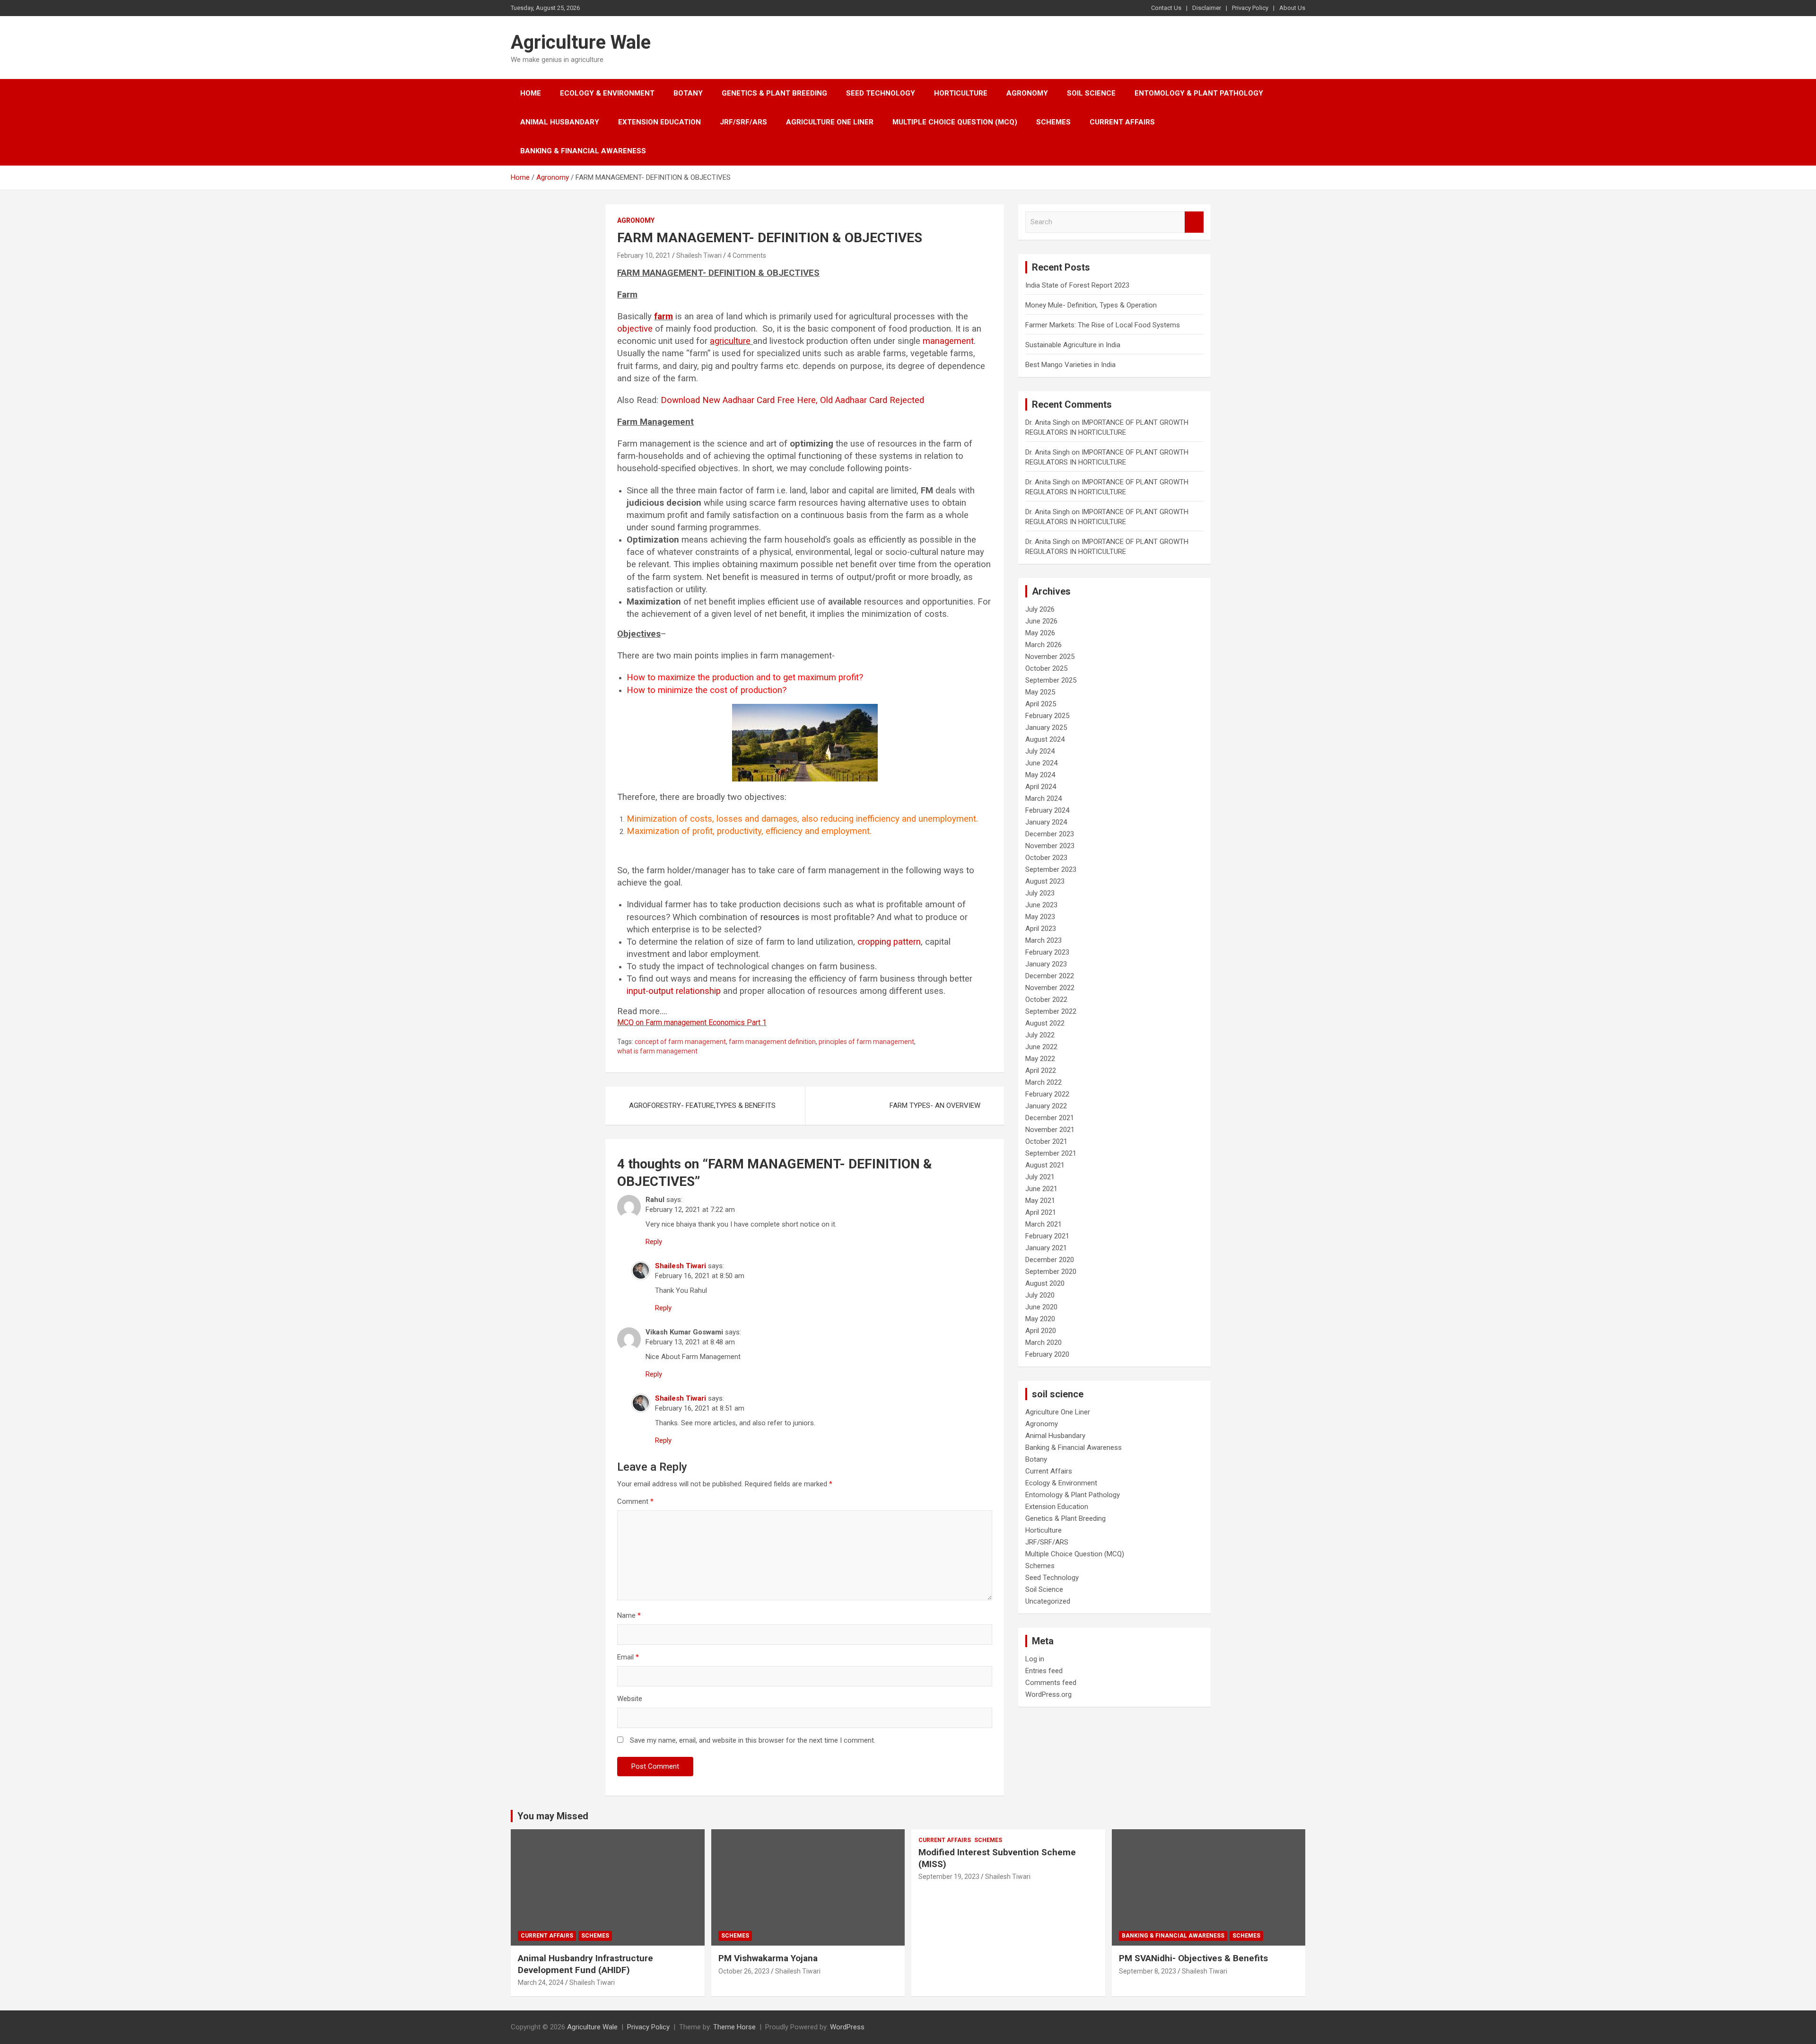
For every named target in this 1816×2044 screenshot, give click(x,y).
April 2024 (1041, 787)
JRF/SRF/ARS (743, 122)
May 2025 (1040, 692)
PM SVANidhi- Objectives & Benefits (1193, 1958)
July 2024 (1040, 751)
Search (1194, 222)
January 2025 (1046, 728)
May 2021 (1040, 1201)
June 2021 (1041, 1189)
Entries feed (1044, 1671)
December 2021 (1050, 1118)
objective (635, 329)
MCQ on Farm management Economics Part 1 (692, 1022)
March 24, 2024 (541, 1983)
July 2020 (1040, 1295)
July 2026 (1040, 609)
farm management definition (772, 1042)
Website (630, 1699)
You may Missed (553, 1816)
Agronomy (1027, 93)
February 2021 (1047, 1236)
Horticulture (961, 93)
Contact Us (1166, 8)
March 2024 (1043, 798)
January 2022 (1046, 1106)
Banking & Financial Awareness (583, 151)
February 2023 (1047, 952)
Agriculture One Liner (830, 122)
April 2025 (1041, 704)
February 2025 (1047, 716)
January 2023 (1046, 964)
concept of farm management (680, 1042)
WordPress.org (1048, 1694)
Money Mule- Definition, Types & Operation (1091, 305)
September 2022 (1051, 1011)
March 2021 (1043, 1224)
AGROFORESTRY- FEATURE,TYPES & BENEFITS (702, 1105)
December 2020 (1050, 1260)
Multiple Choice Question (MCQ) (955, 122)
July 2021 (1040, 1177)
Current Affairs (1122, 122)
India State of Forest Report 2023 (1077, 285)
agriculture (730, 341)
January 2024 (1046, 822)
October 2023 (1046, 858)
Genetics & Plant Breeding (774, 93)
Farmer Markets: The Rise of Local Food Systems (1103, 325)
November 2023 (1050, 846)
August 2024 (1045, 739)
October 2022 (1046, 1000)
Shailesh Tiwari (699, 255)
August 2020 (1045, 1283)
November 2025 (1050, 657)
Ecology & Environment (607, 93)
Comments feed (1051, 1683)
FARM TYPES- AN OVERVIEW (935, 1105)
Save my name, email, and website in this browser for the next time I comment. (753, 1740)
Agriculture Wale (581, 42)
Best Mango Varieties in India (1070, 365)
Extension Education (659, 122)
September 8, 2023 (1148, 1971)
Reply (654, 1242)
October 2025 (1046, 668)
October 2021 (1046, 1141)
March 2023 (1043, 940)
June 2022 (1041, 1047)
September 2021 (1051, 1153)
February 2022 (1047, 1094)
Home (531, 93)
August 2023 (1045, 881)
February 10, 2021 (644, 255)
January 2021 (1046, 1248)
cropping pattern (889, 942)
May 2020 (1040, 1319)
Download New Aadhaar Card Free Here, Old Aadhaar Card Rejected (792, 400)
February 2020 (1047, 1354)
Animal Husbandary (560, 122)
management (948, 341)
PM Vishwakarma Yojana (768, 1958)
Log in (1035, 1659)
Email (628, 1657)
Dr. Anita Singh (1048, 422)
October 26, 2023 (744, 1971)
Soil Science (1091, 93)
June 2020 (1041, 1307)
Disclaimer (1207, 8)
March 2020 (1043, 1342)
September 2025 (1051, 680)
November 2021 (1050, 1130)
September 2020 (1051, 1272)
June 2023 (1041, 905)
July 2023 (1040, 893)
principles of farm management (866, 1042)
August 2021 (1045, 1165)
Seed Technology (881, 93)
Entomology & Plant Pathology (1199, 93)
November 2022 (1050, 988)
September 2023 (1051, 869)
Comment (635, 1501)
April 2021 (1041, 1212)
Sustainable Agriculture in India (1073, 345)
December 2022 (1050, 976)
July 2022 (1040, 1035)
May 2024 (1040, 775)
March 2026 (1043, 645)
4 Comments (747, 255)
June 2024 (1041, 763)
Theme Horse (734, 2027)
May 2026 (1040, 633)
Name (629, 1615)
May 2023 (1040, 917)
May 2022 (1040, 1059)
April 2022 (1041, 1070)
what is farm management (657, 1051)
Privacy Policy (1250, 8)
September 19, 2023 (949, 1877)
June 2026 (1041, 621)
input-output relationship (674, 991)
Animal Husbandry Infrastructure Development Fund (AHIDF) (585, 1964)
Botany (688, 93)
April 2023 (1041, 929)
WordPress (847, 2027)
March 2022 (1043, 1082)
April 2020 (1041, 1331)
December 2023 (1050, 834)
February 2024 (1047, 810)
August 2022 (1045, 1023)
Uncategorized (1048, 1601)
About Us (1292, 8)
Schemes (1053, 122)
